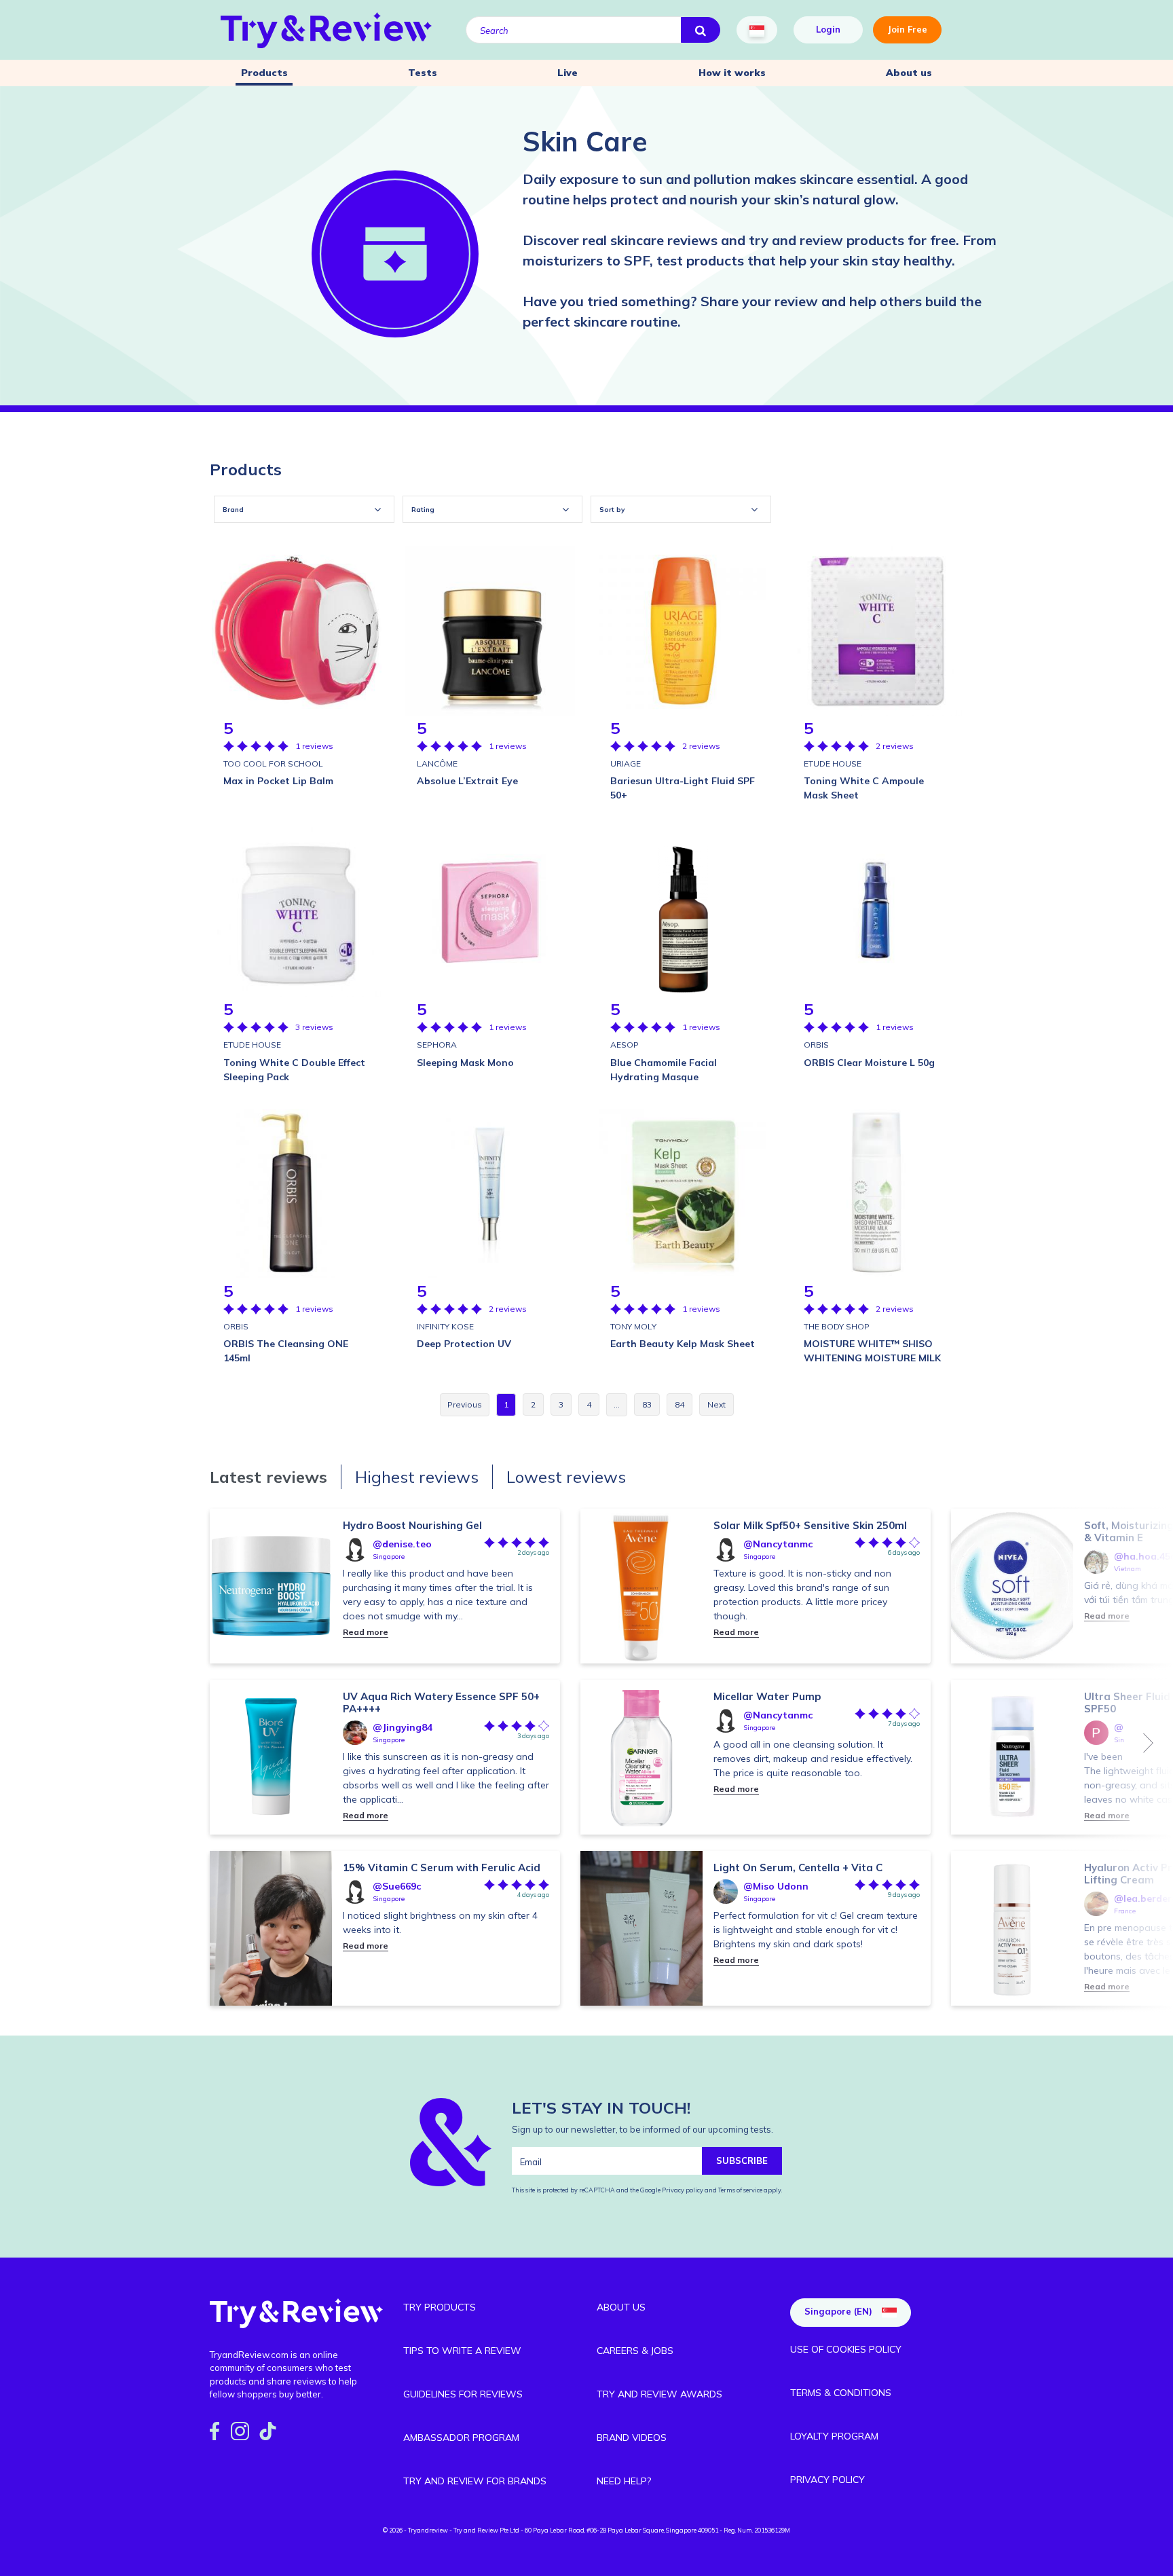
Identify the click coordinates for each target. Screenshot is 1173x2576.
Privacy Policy (827, 2480)
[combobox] (304, 509)
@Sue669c (397, 1886)
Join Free (907, 29)
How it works (732, 73)
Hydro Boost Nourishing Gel (412, 1525)
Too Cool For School (273, 763)
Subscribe (742, 2160)
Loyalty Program (834, 2436)
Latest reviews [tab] (268, 1477)
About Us (621, 2307)
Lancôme (437, 763)
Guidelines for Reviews (463, 2394)
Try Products (440, 2307)
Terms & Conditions (841, 2393)
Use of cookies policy (846, 2349)
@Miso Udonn (776, 1886)
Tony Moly (633, 1326)
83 (647, 1404)
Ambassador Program (461, 2437)
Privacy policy (683, 2190)
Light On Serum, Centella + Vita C (798, 1867)
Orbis (816, 1045)
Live (567, 73)
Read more (366, 1632)
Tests (423, 73)
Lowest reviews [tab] (566, 1477)
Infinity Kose (445, 1326)
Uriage (626, 763)
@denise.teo (402, 1544)
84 (679, 1404)
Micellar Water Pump (767, 1696)
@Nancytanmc (778, 1544)
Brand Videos (632, 2437)
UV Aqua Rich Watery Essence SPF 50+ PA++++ (441, 1703)
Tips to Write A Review (462, 2351)
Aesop (625, 1045)
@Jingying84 (403, 1727)
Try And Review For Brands (475, 2481)
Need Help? (624, 2481)
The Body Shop (837, 1326)
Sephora (437, 1045)
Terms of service (740, 2190)
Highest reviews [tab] (417, 1477)
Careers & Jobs (635, 2351)
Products (264, 73)
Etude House (833, 763)
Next (1149, 1743)
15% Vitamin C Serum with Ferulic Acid (442, 1867)
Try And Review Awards (659, 2394)
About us (909, 73)
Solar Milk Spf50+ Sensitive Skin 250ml (810, 1525)
